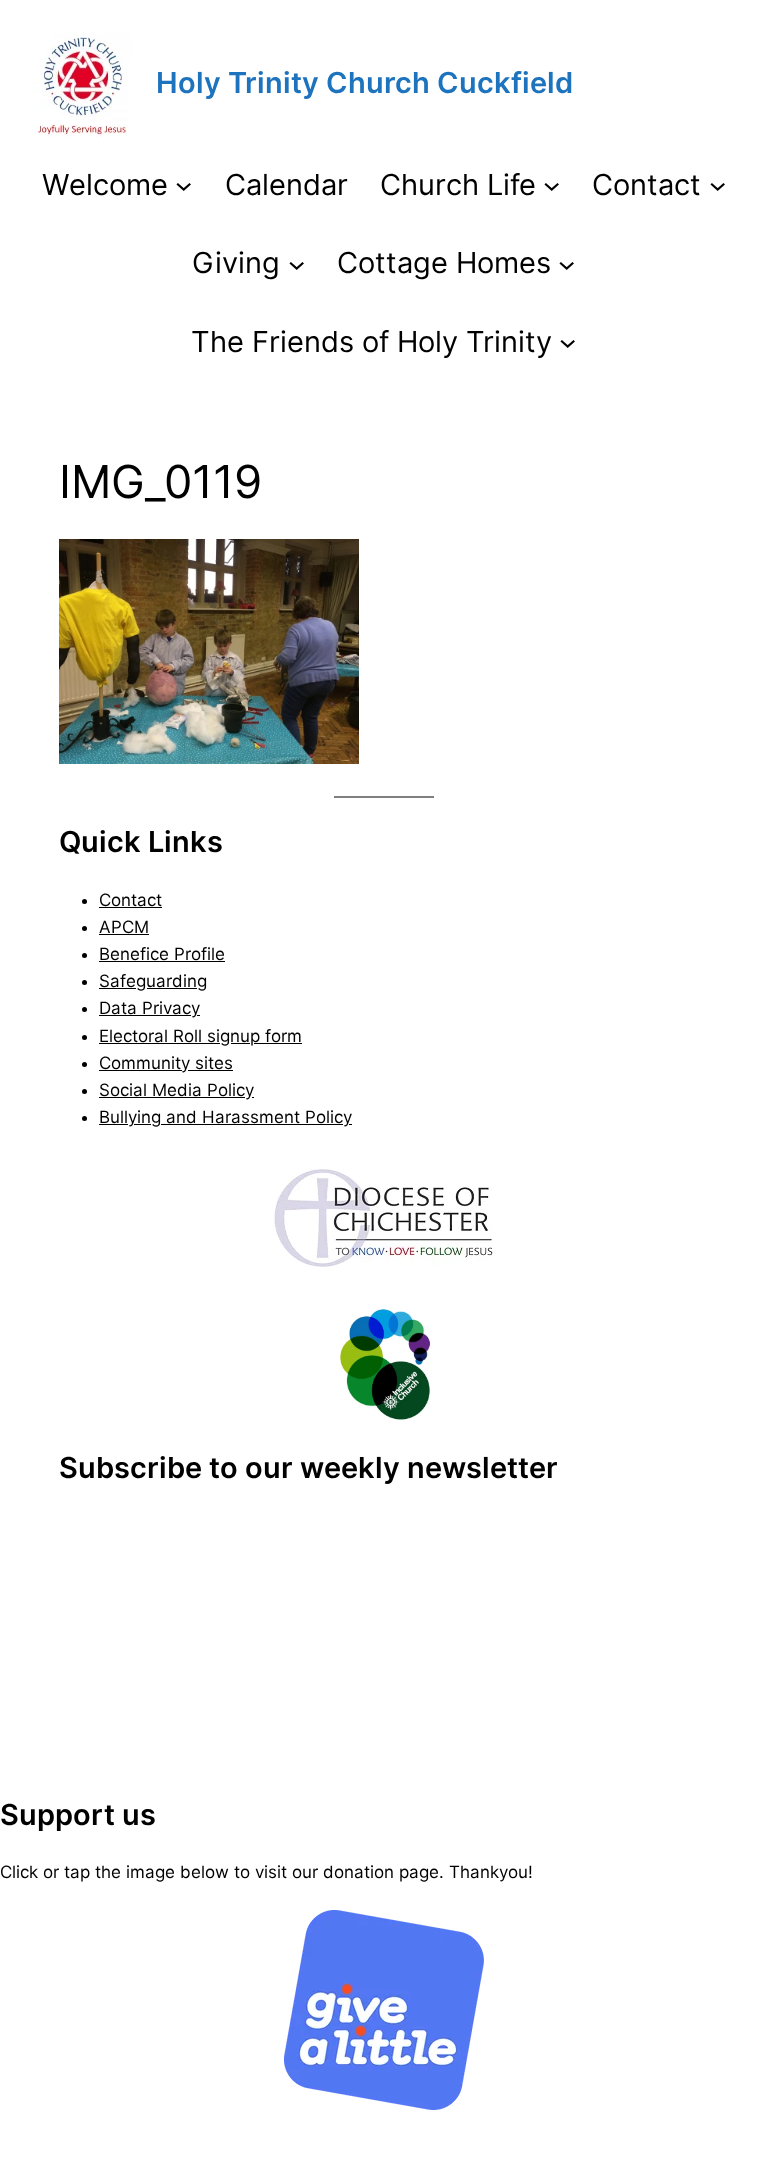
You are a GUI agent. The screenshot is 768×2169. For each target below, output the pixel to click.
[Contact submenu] (717, 184)
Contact (130, 900)
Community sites (166, 1063)
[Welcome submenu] (183, 184)
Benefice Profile (162, 954)
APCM (124, 927)
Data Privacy (149, 1008)
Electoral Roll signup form (200, 1036)
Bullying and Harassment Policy (225, 1117)
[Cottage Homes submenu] (566, 263)
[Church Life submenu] (551, 184)
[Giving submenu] (296, 263)
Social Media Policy (176, 1090)
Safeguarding (153, 981)
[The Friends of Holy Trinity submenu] (567, 341)
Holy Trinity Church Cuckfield (364, 82)
